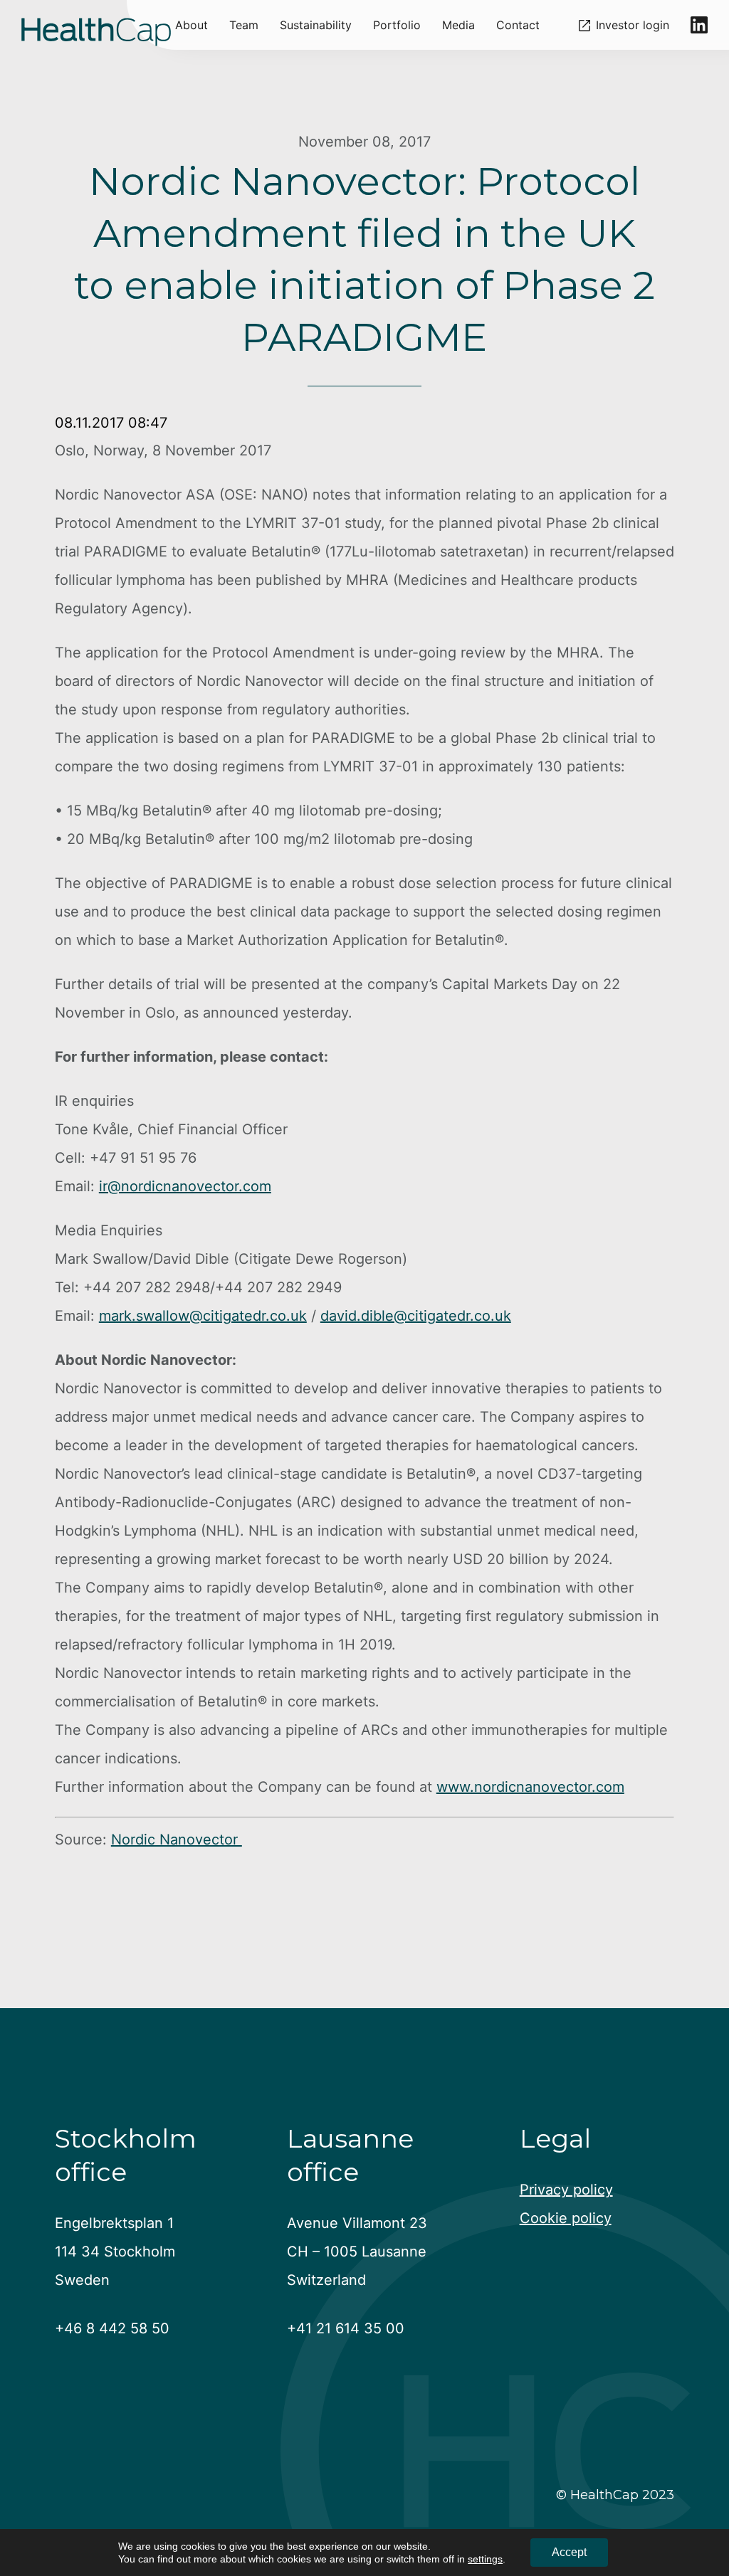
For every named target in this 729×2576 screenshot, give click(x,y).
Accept (569, 2552)
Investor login (633, 25)
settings (485, 2559)
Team (244, 25)
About (192, 25)
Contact (518, 25)
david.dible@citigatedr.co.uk (416, 1316)
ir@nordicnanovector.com (185, 1186)
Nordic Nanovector (177, 1839)
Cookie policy (566, 2218)
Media (458, 25)
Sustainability (316, 25)
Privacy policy (566, 2190)
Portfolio (397, 25)
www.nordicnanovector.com (530, 1787)
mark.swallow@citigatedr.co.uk (203, 1316)
